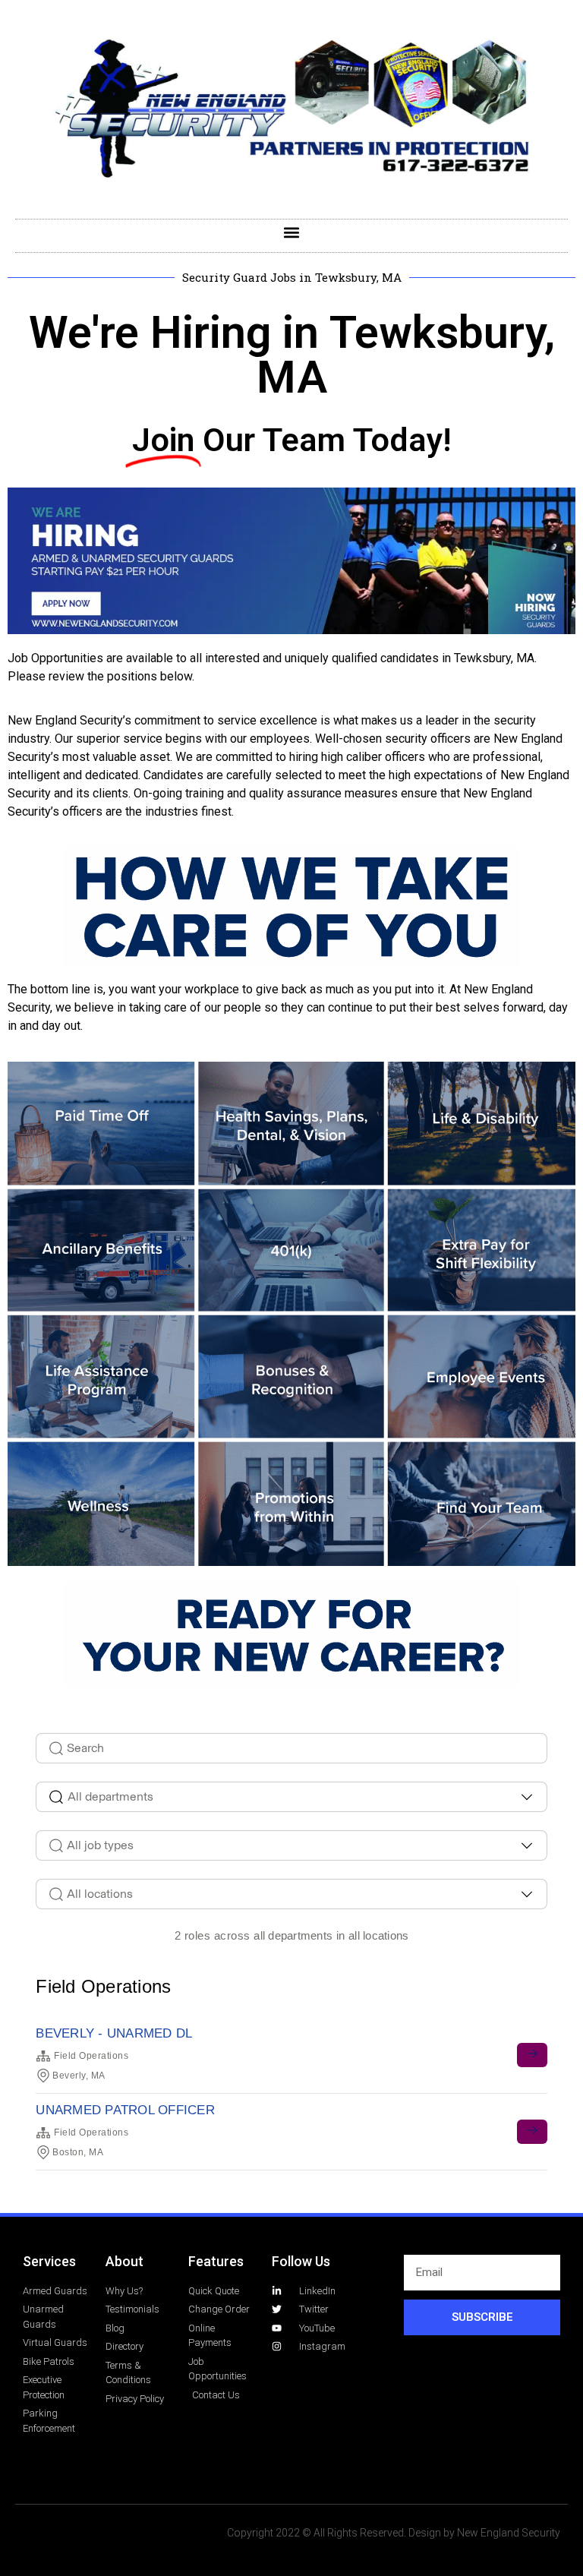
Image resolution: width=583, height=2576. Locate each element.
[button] (292, 232)
